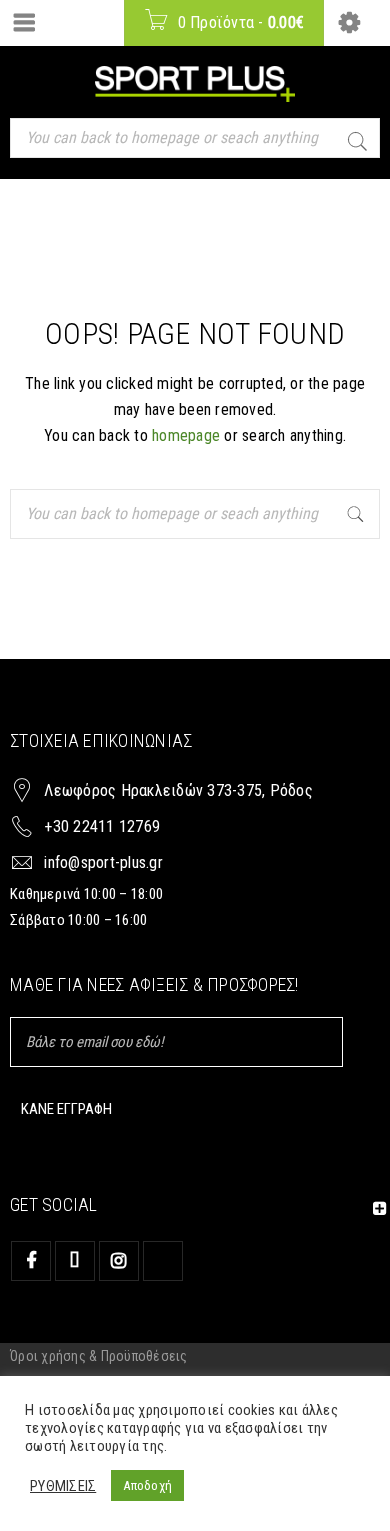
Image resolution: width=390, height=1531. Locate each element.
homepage (186, 435)
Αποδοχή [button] (147, 1485)
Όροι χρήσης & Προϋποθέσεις (99, 1356)
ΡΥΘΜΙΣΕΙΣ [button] (63, 1486)
